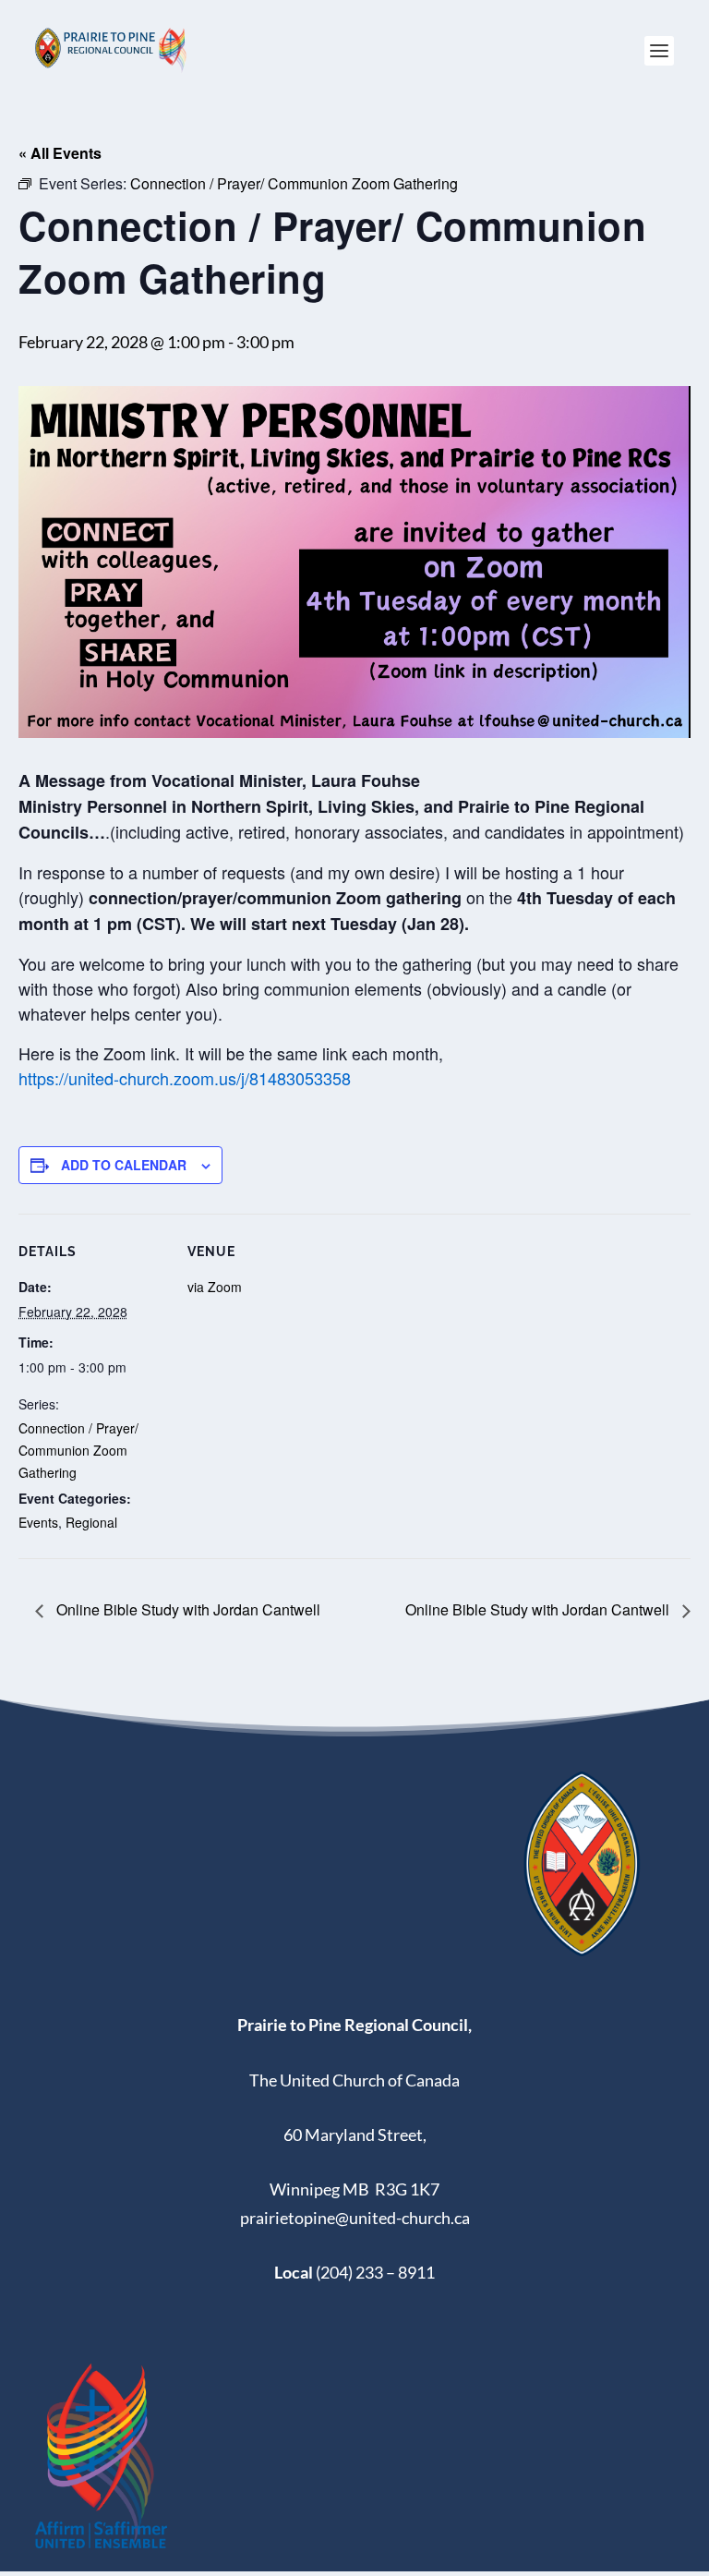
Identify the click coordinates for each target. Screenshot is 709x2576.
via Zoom (215, 1287)
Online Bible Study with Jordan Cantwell (186, 1609)
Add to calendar (124, 1165)
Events (38, 1522)
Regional (91, 1522)
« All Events (60, 153)
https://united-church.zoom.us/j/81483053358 (185, 1078)
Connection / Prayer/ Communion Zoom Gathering (78, 1450)
